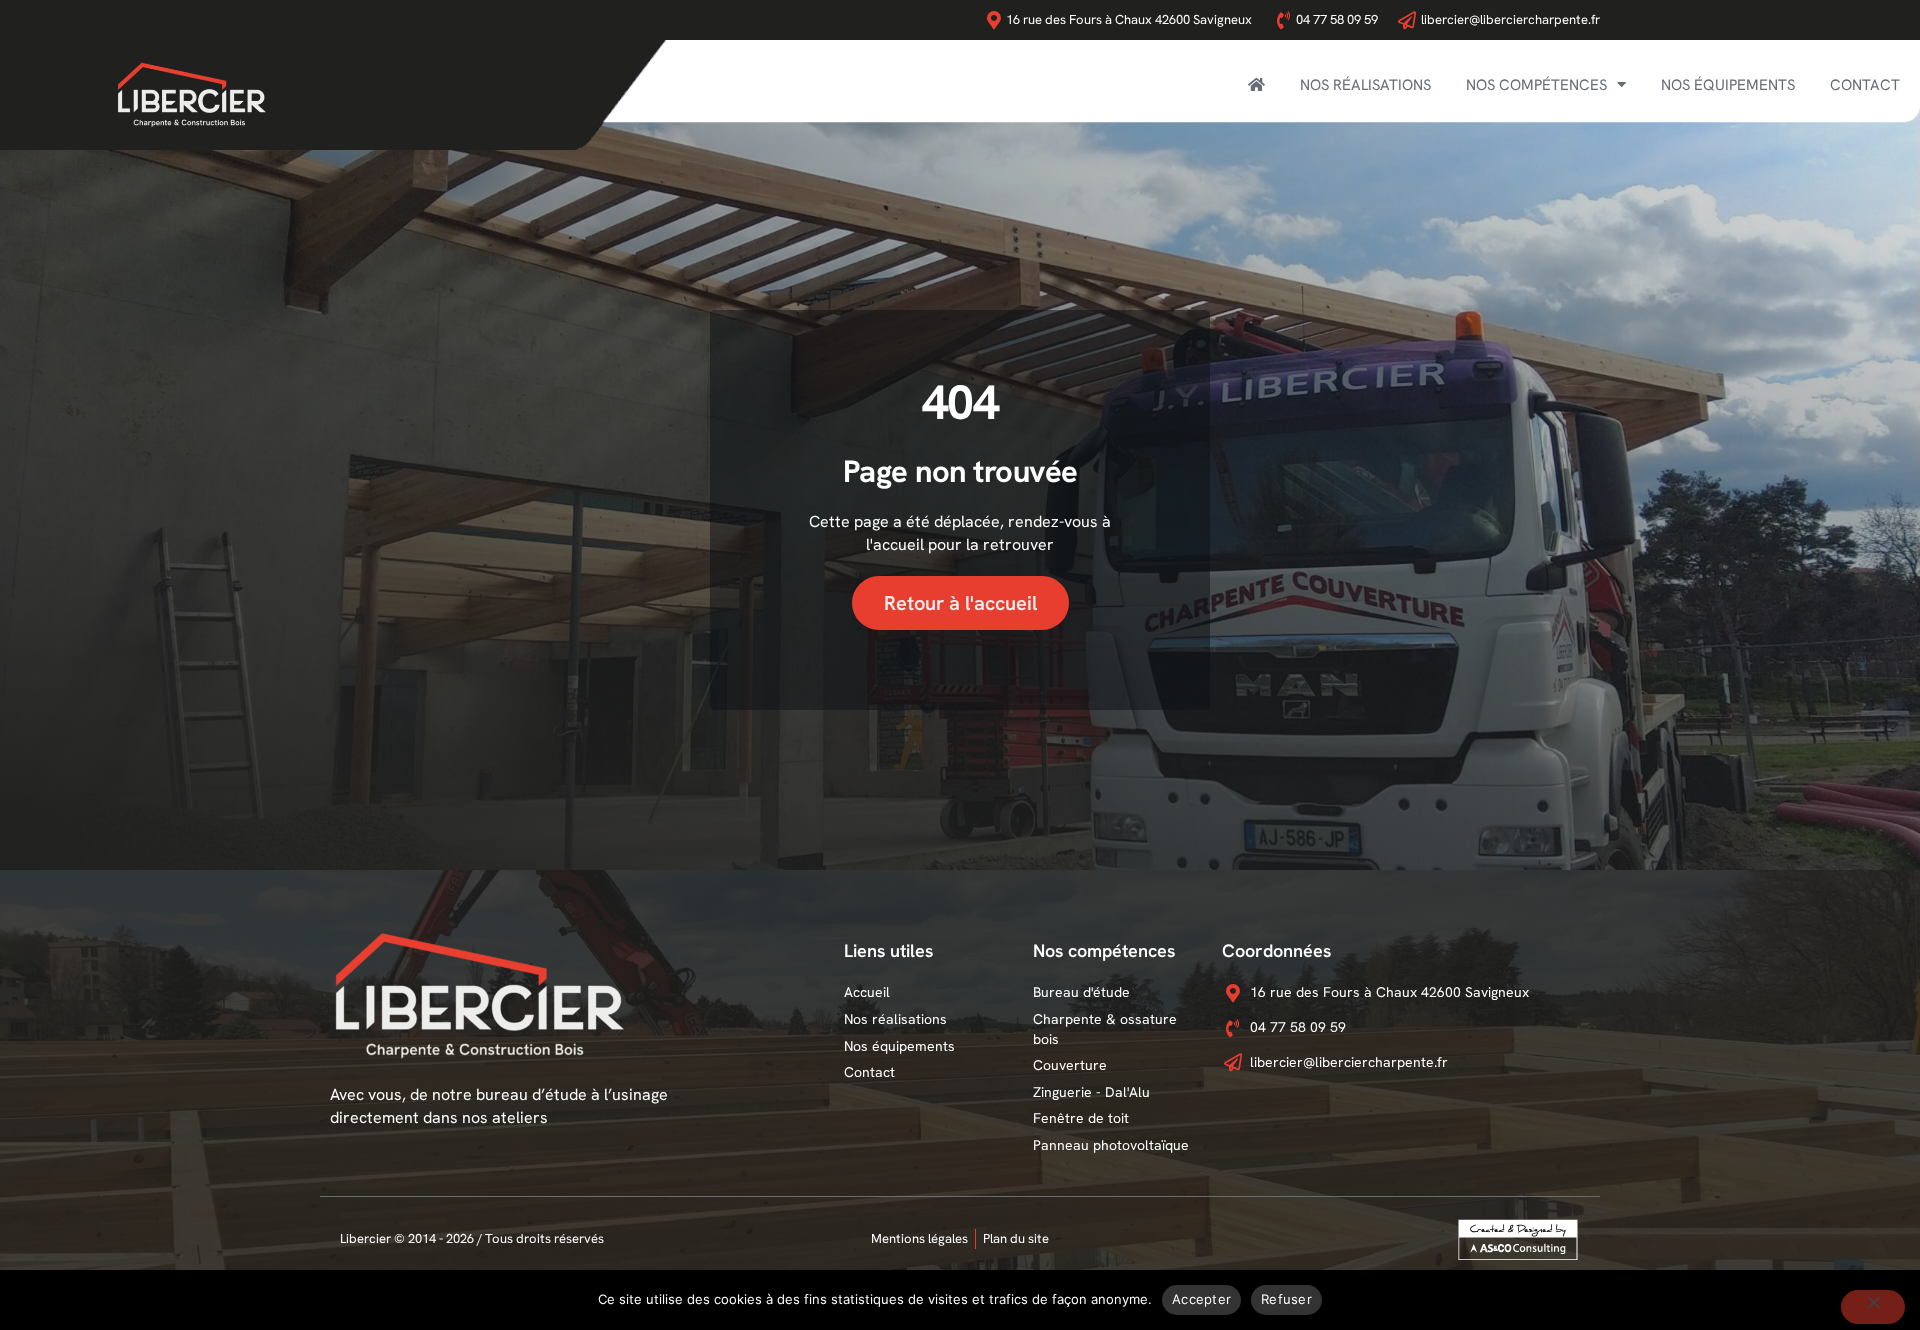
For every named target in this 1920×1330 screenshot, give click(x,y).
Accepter (1201, 1299)
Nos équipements (1728, 85)
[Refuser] (1873, 1307)
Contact (1865, 85)
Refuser (1286, 1299)
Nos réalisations (1365, 85)
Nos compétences (1536, 85)
